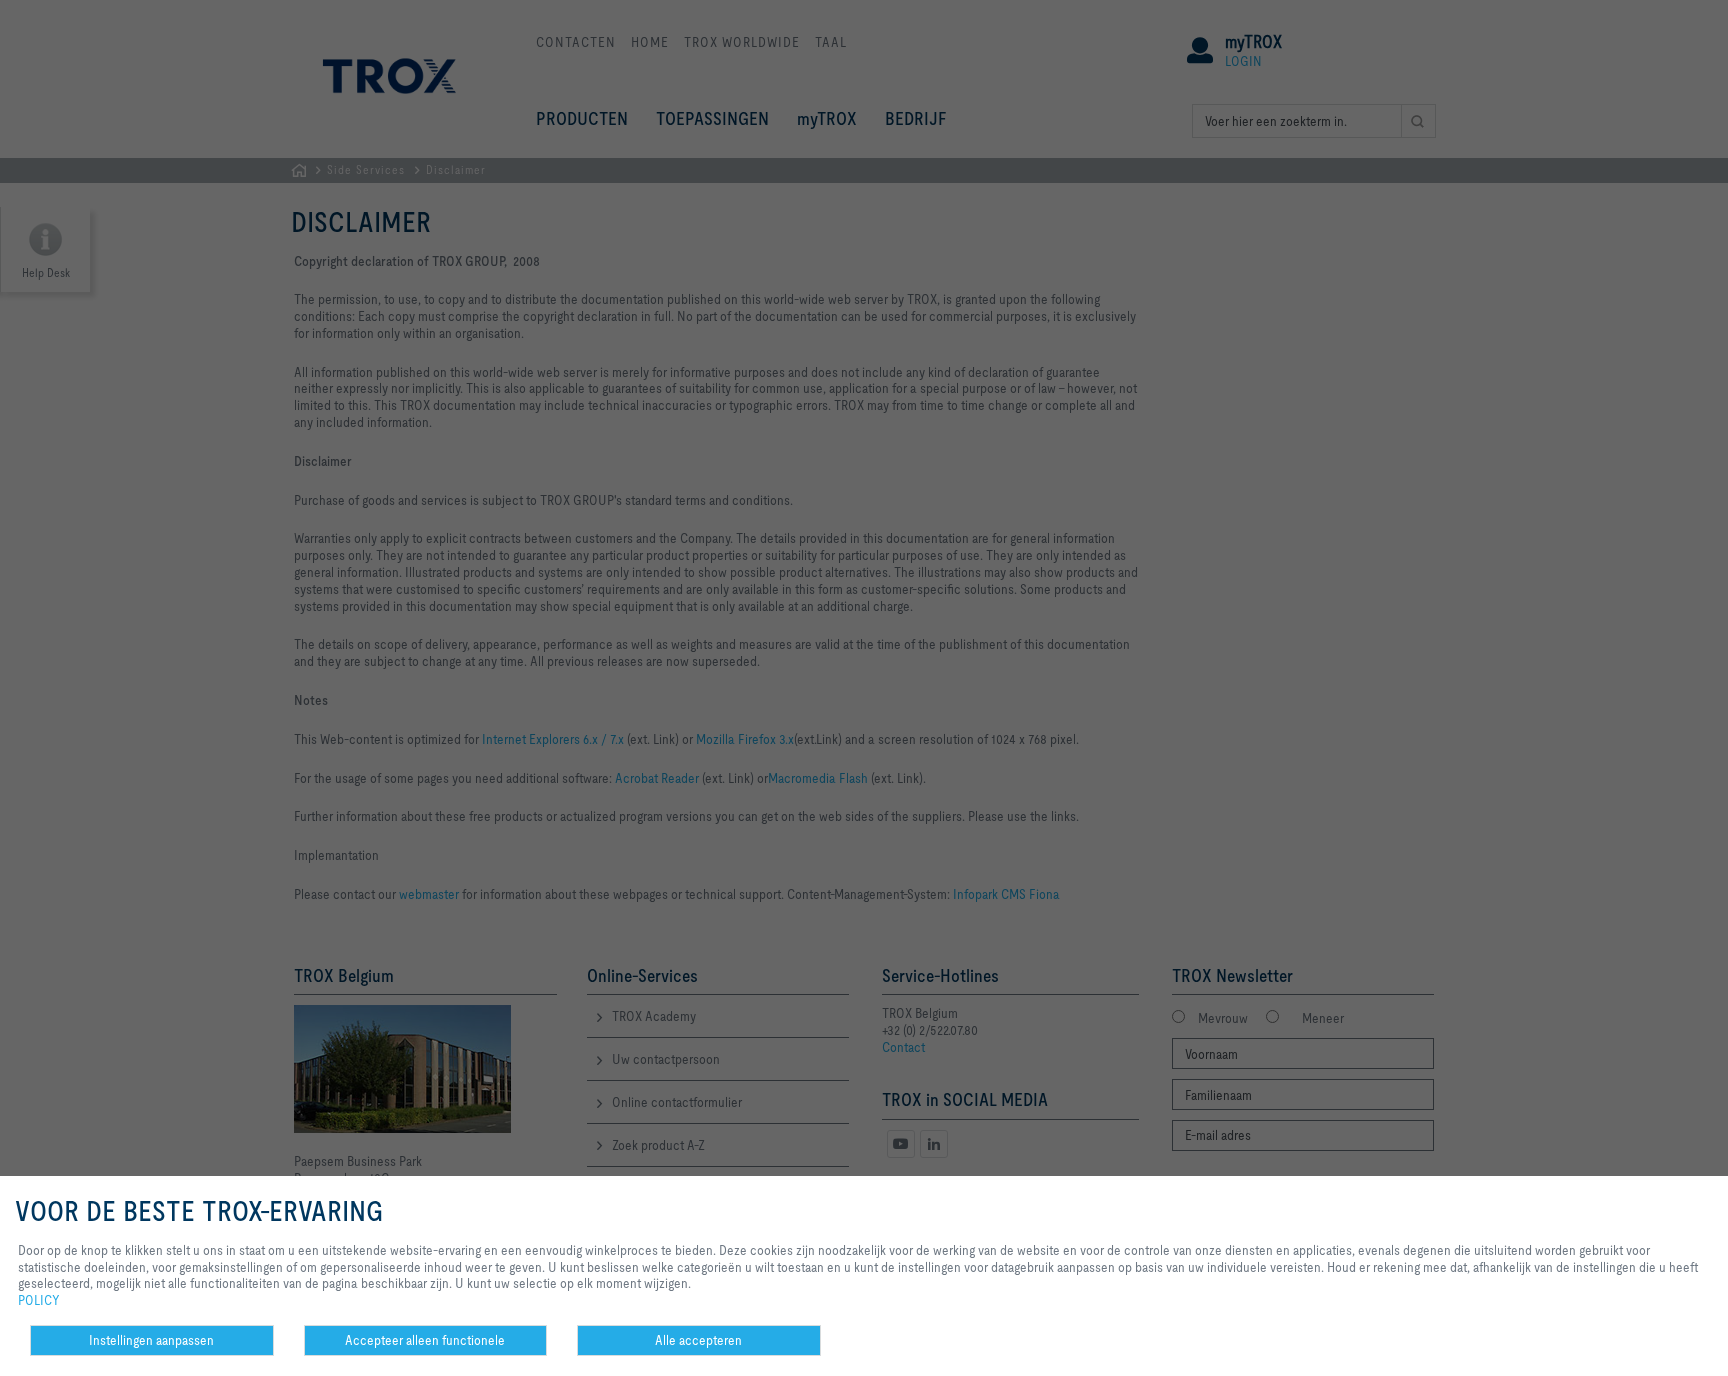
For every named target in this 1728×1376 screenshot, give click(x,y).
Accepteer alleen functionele (425, 1340)
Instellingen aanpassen (151, 1340)
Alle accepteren (698, 1340)
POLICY (39, 1300)
